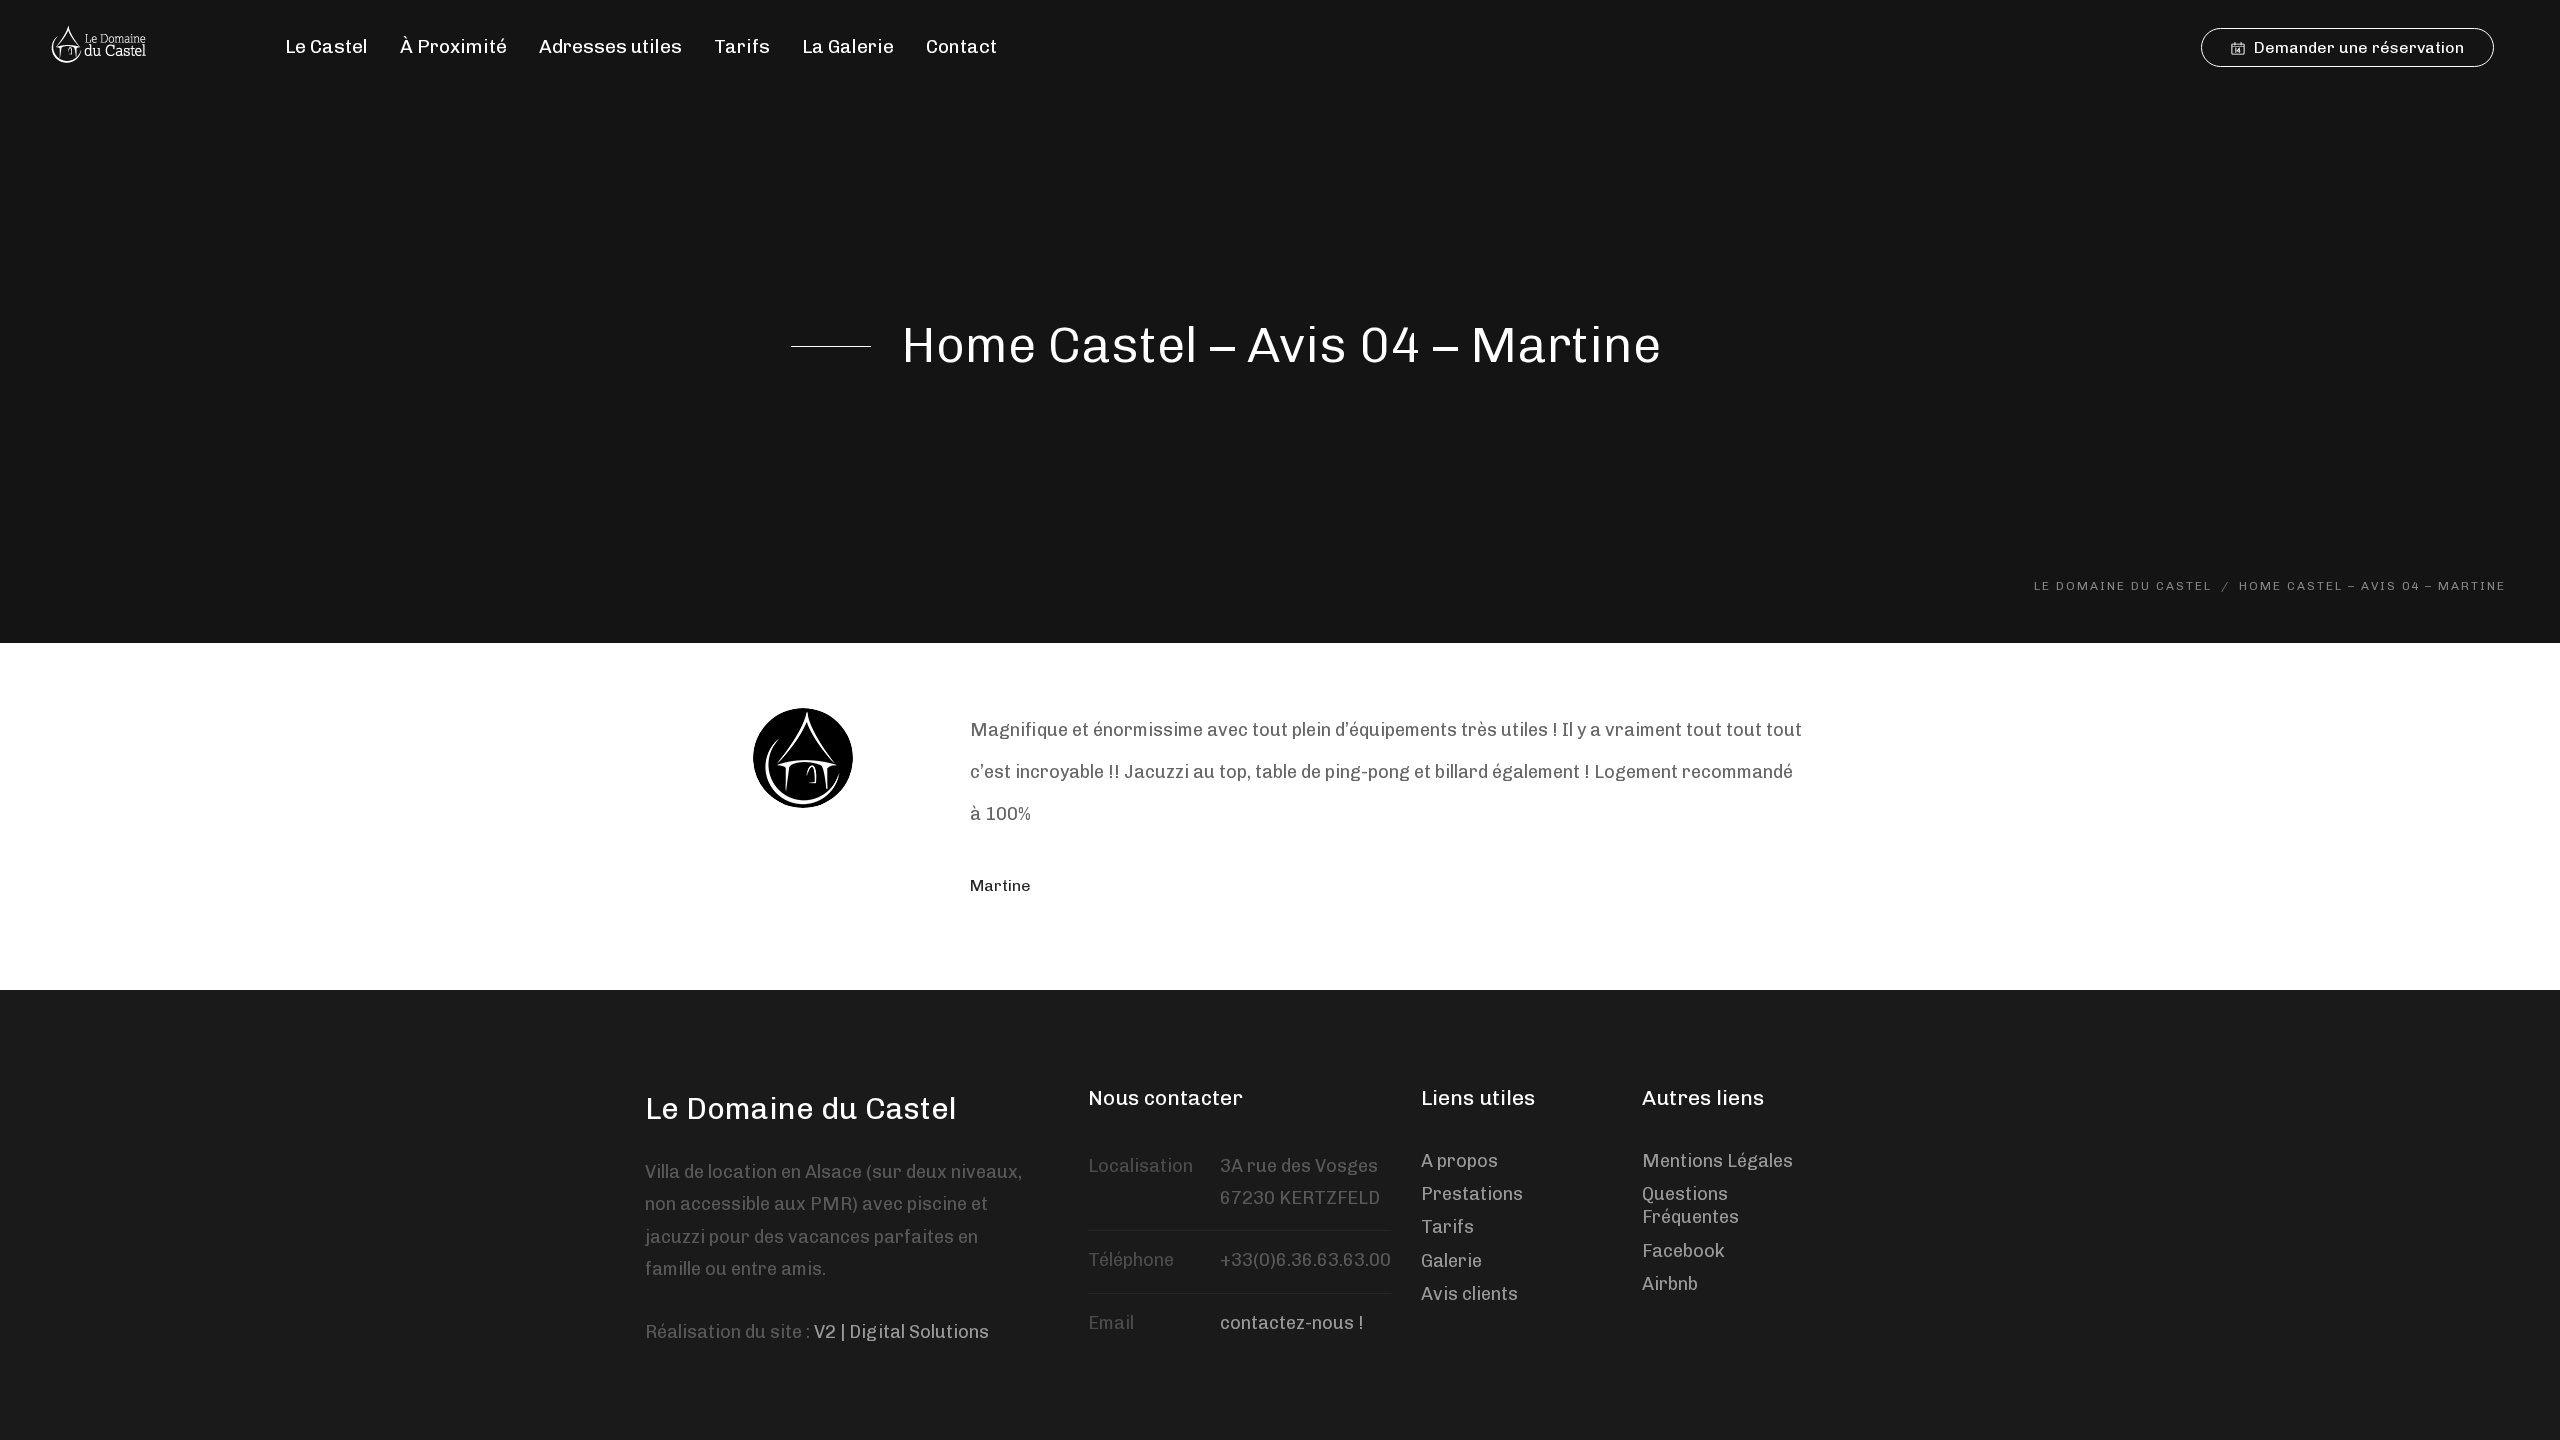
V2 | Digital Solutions (901, 1332)
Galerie (1451, 1261)
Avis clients (1469, 1294)
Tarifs (1447, 1227)
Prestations (1472, 1194)
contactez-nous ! (1292, 1323)
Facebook (1683, 1251)
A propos (1459, 1161)
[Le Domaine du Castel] (104, 47)
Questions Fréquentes (1690, 1205)
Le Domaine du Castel (801, 1109)
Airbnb (1670, 1284)
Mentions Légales (1717, 1161)
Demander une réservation (2357, 47)
